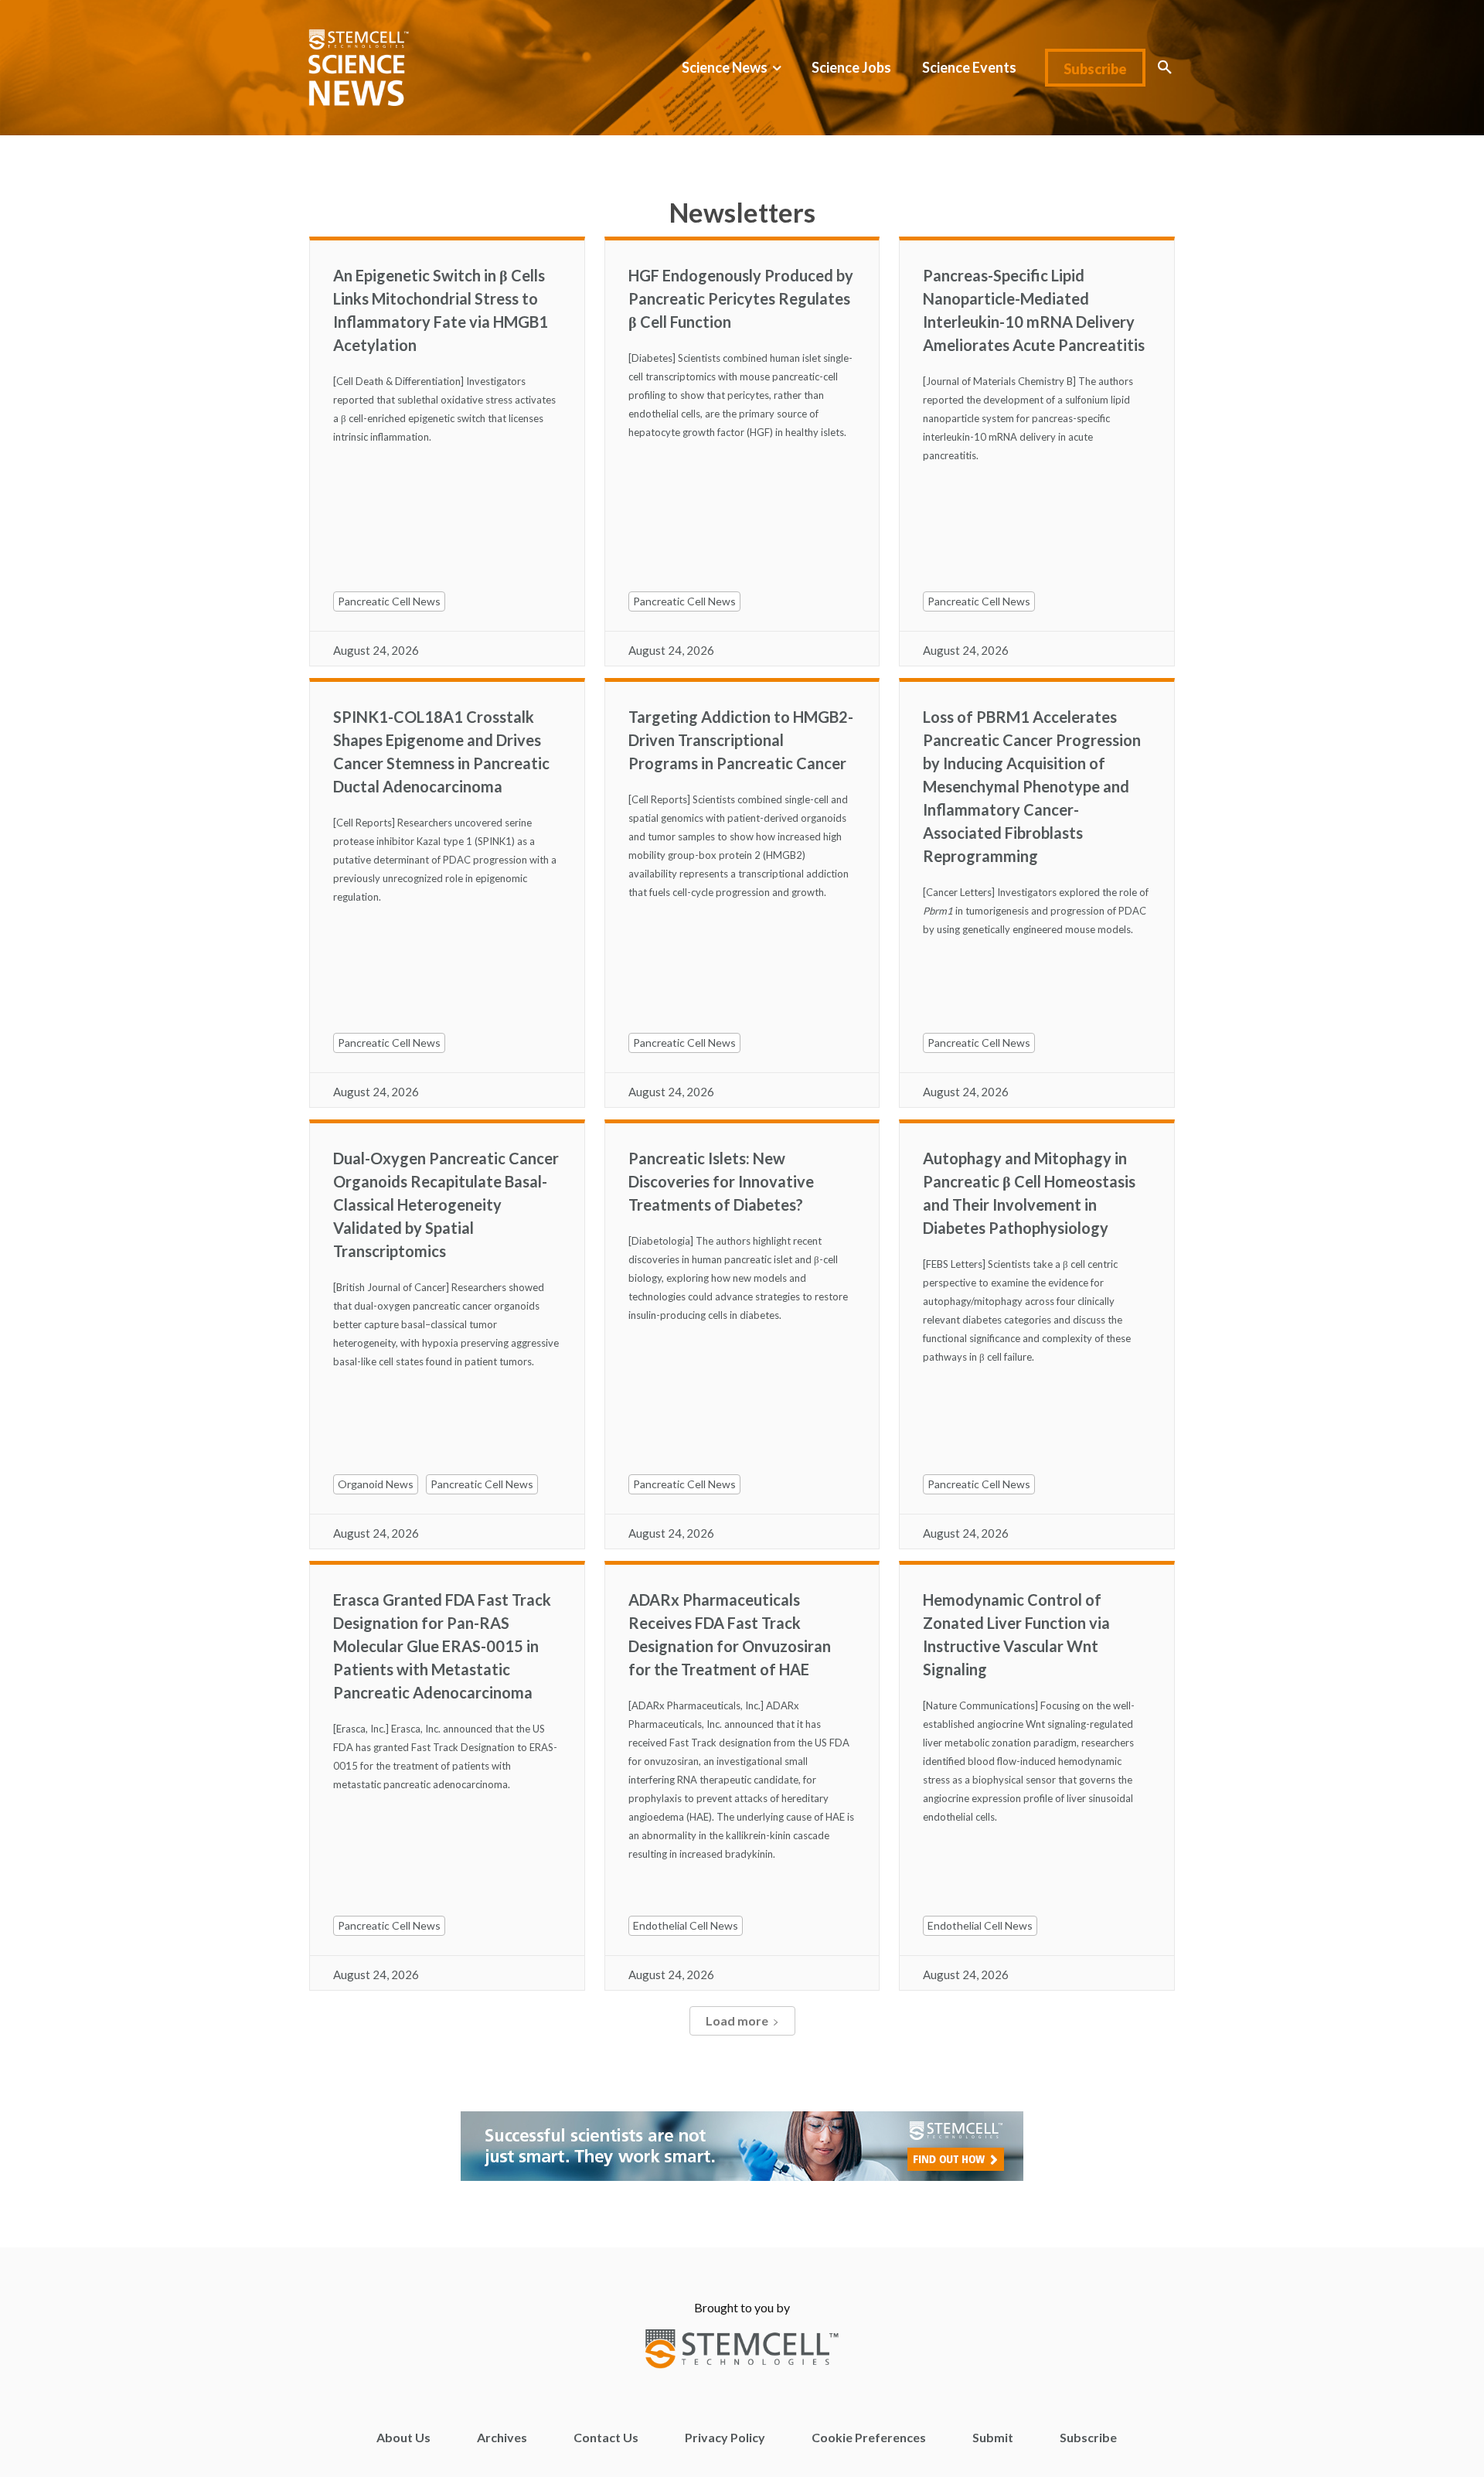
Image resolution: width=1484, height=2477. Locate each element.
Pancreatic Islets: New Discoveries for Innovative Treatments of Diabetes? (721, 1181)
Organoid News (376, 1484)
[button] (1165, 67)
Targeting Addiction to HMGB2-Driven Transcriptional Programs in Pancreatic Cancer (741, 740)
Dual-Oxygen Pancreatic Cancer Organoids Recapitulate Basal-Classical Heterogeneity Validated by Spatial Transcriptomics (446, 1204)
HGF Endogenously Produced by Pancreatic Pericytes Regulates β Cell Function (741, 298)
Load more (737, 2020)
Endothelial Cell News (686, 1925)
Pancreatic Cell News (389, 601)
